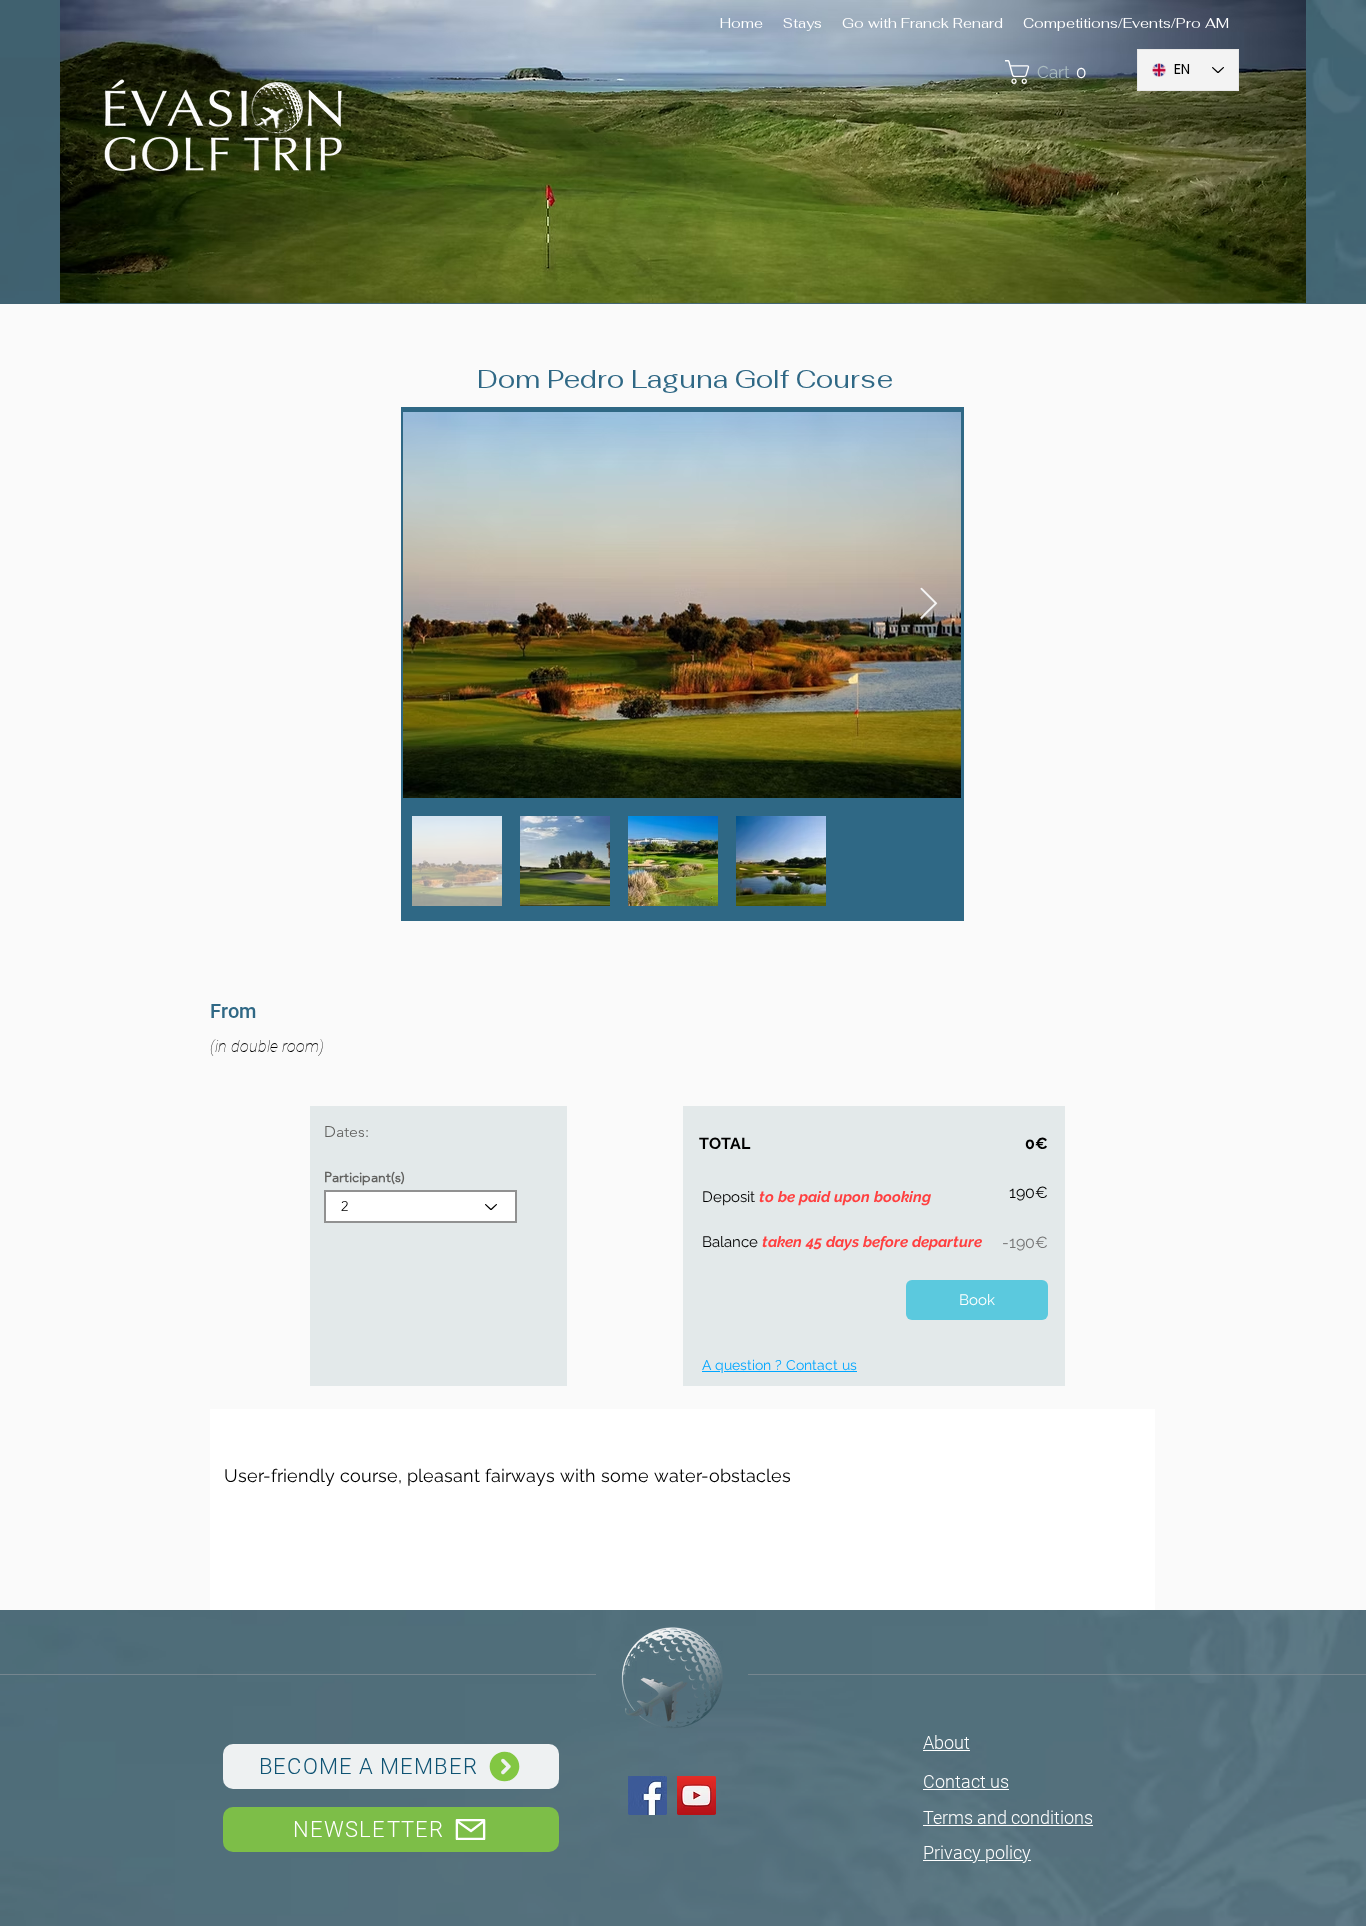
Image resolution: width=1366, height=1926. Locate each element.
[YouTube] (696, 1795)
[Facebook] (647, 1795)
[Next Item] (928, 605)
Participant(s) (364, 1177)
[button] (1060, 72)
